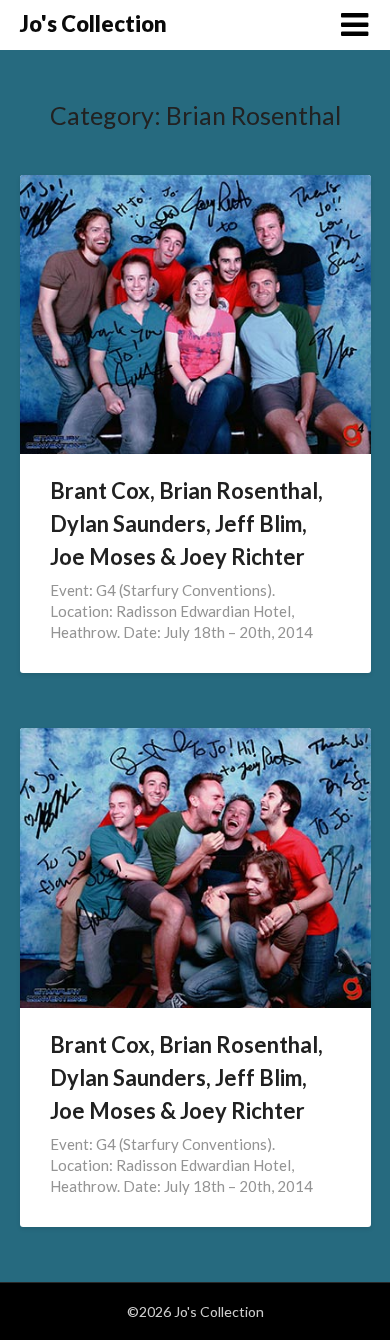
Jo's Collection (93, 23)
